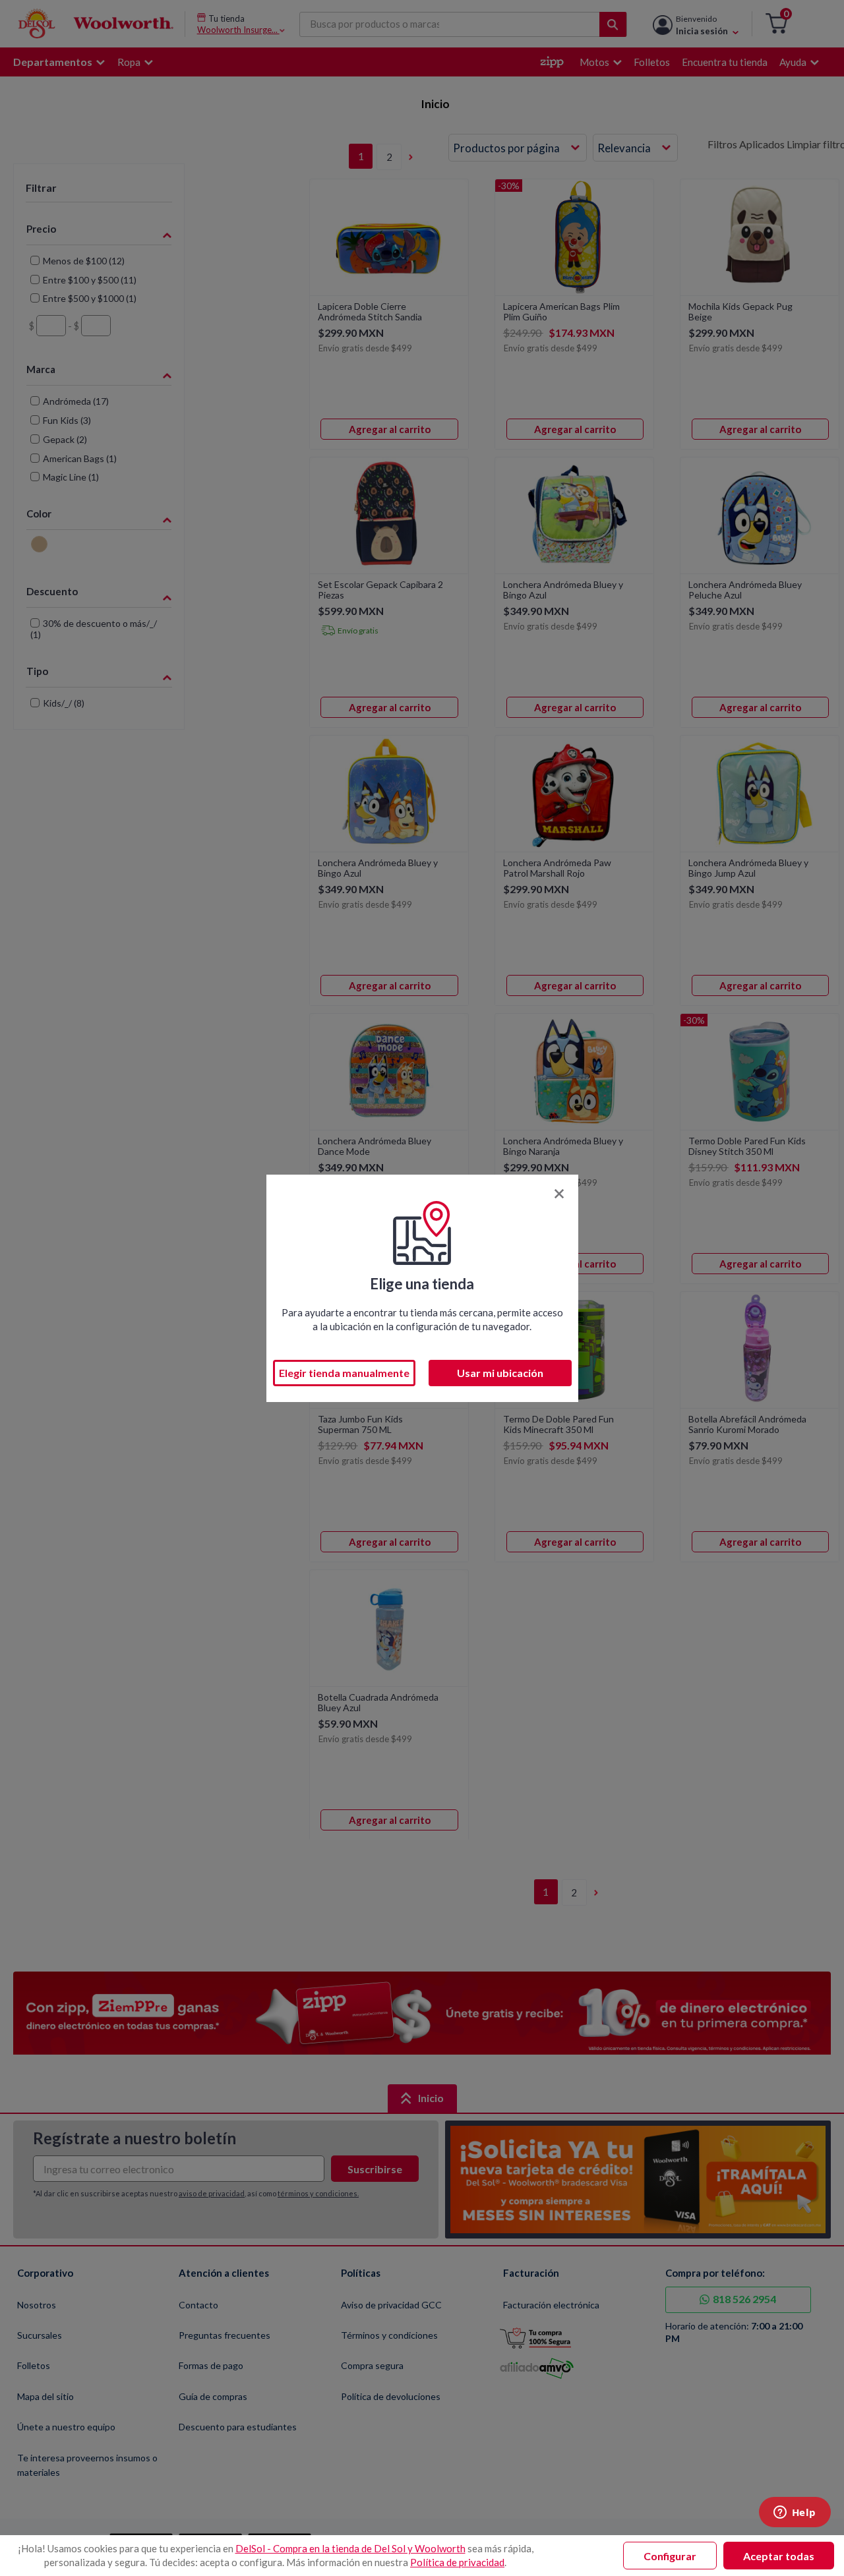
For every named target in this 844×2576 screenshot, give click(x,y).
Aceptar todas (779, 2556)
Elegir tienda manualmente (344, 1373)
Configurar (670, 2556)
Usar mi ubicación (500, 1373)
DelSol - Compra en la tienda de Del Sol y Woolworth (350, 2548)
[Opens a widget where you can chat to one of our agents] (795, 2513)
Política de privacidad (457, 2562)
